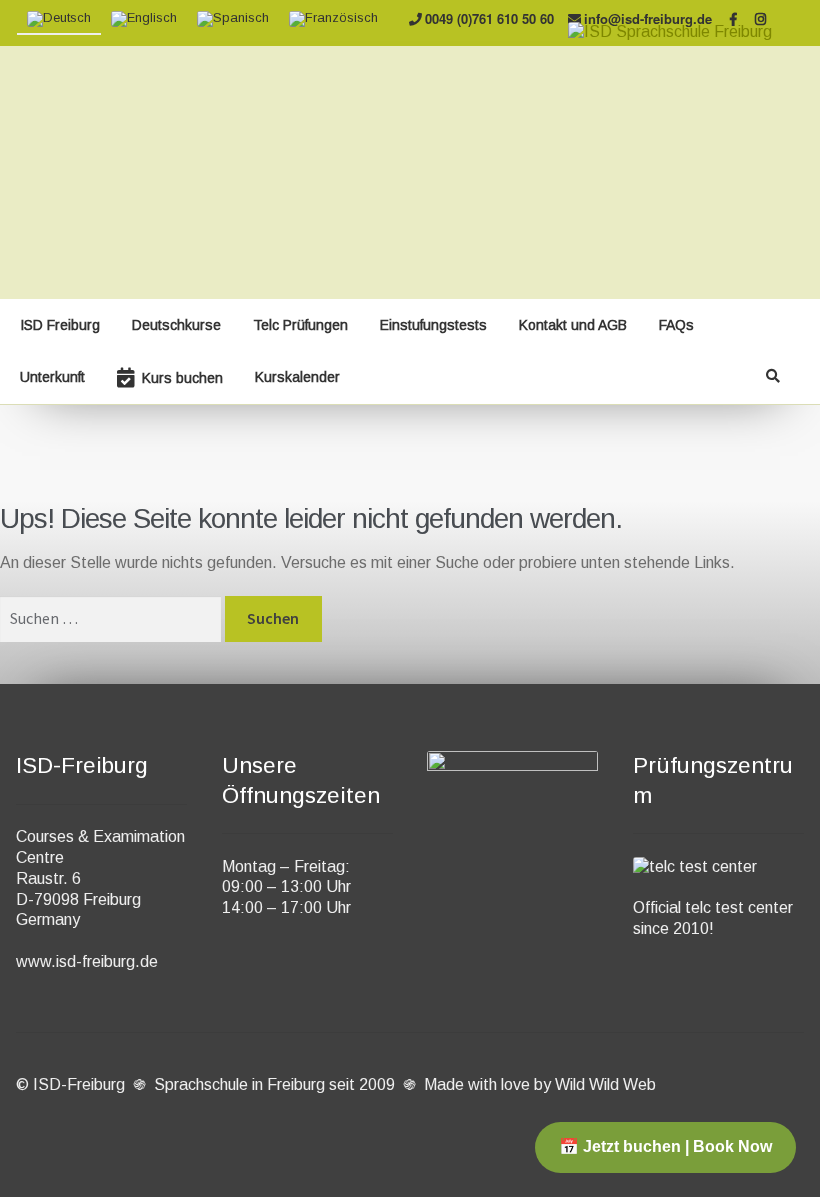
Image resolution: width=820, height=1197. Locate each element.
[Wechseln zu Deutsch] (59, 19)
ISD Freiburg (60, 325)
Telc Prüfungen (300, 325)
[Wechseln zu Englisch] (144, 19)
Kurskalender (297, 377)
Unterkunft (52, 377)
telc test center (739, 907)
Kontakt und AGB (573, 325)
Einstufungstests (433, 325)
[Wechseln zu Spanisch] (233, 19)
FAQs (676, 325)
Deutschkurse (176, 325)
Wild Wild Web (605, 1084)
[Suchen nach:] (112, 618)
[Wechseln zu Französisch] (333, 19)
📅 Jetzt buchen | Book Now (665, 1146)
